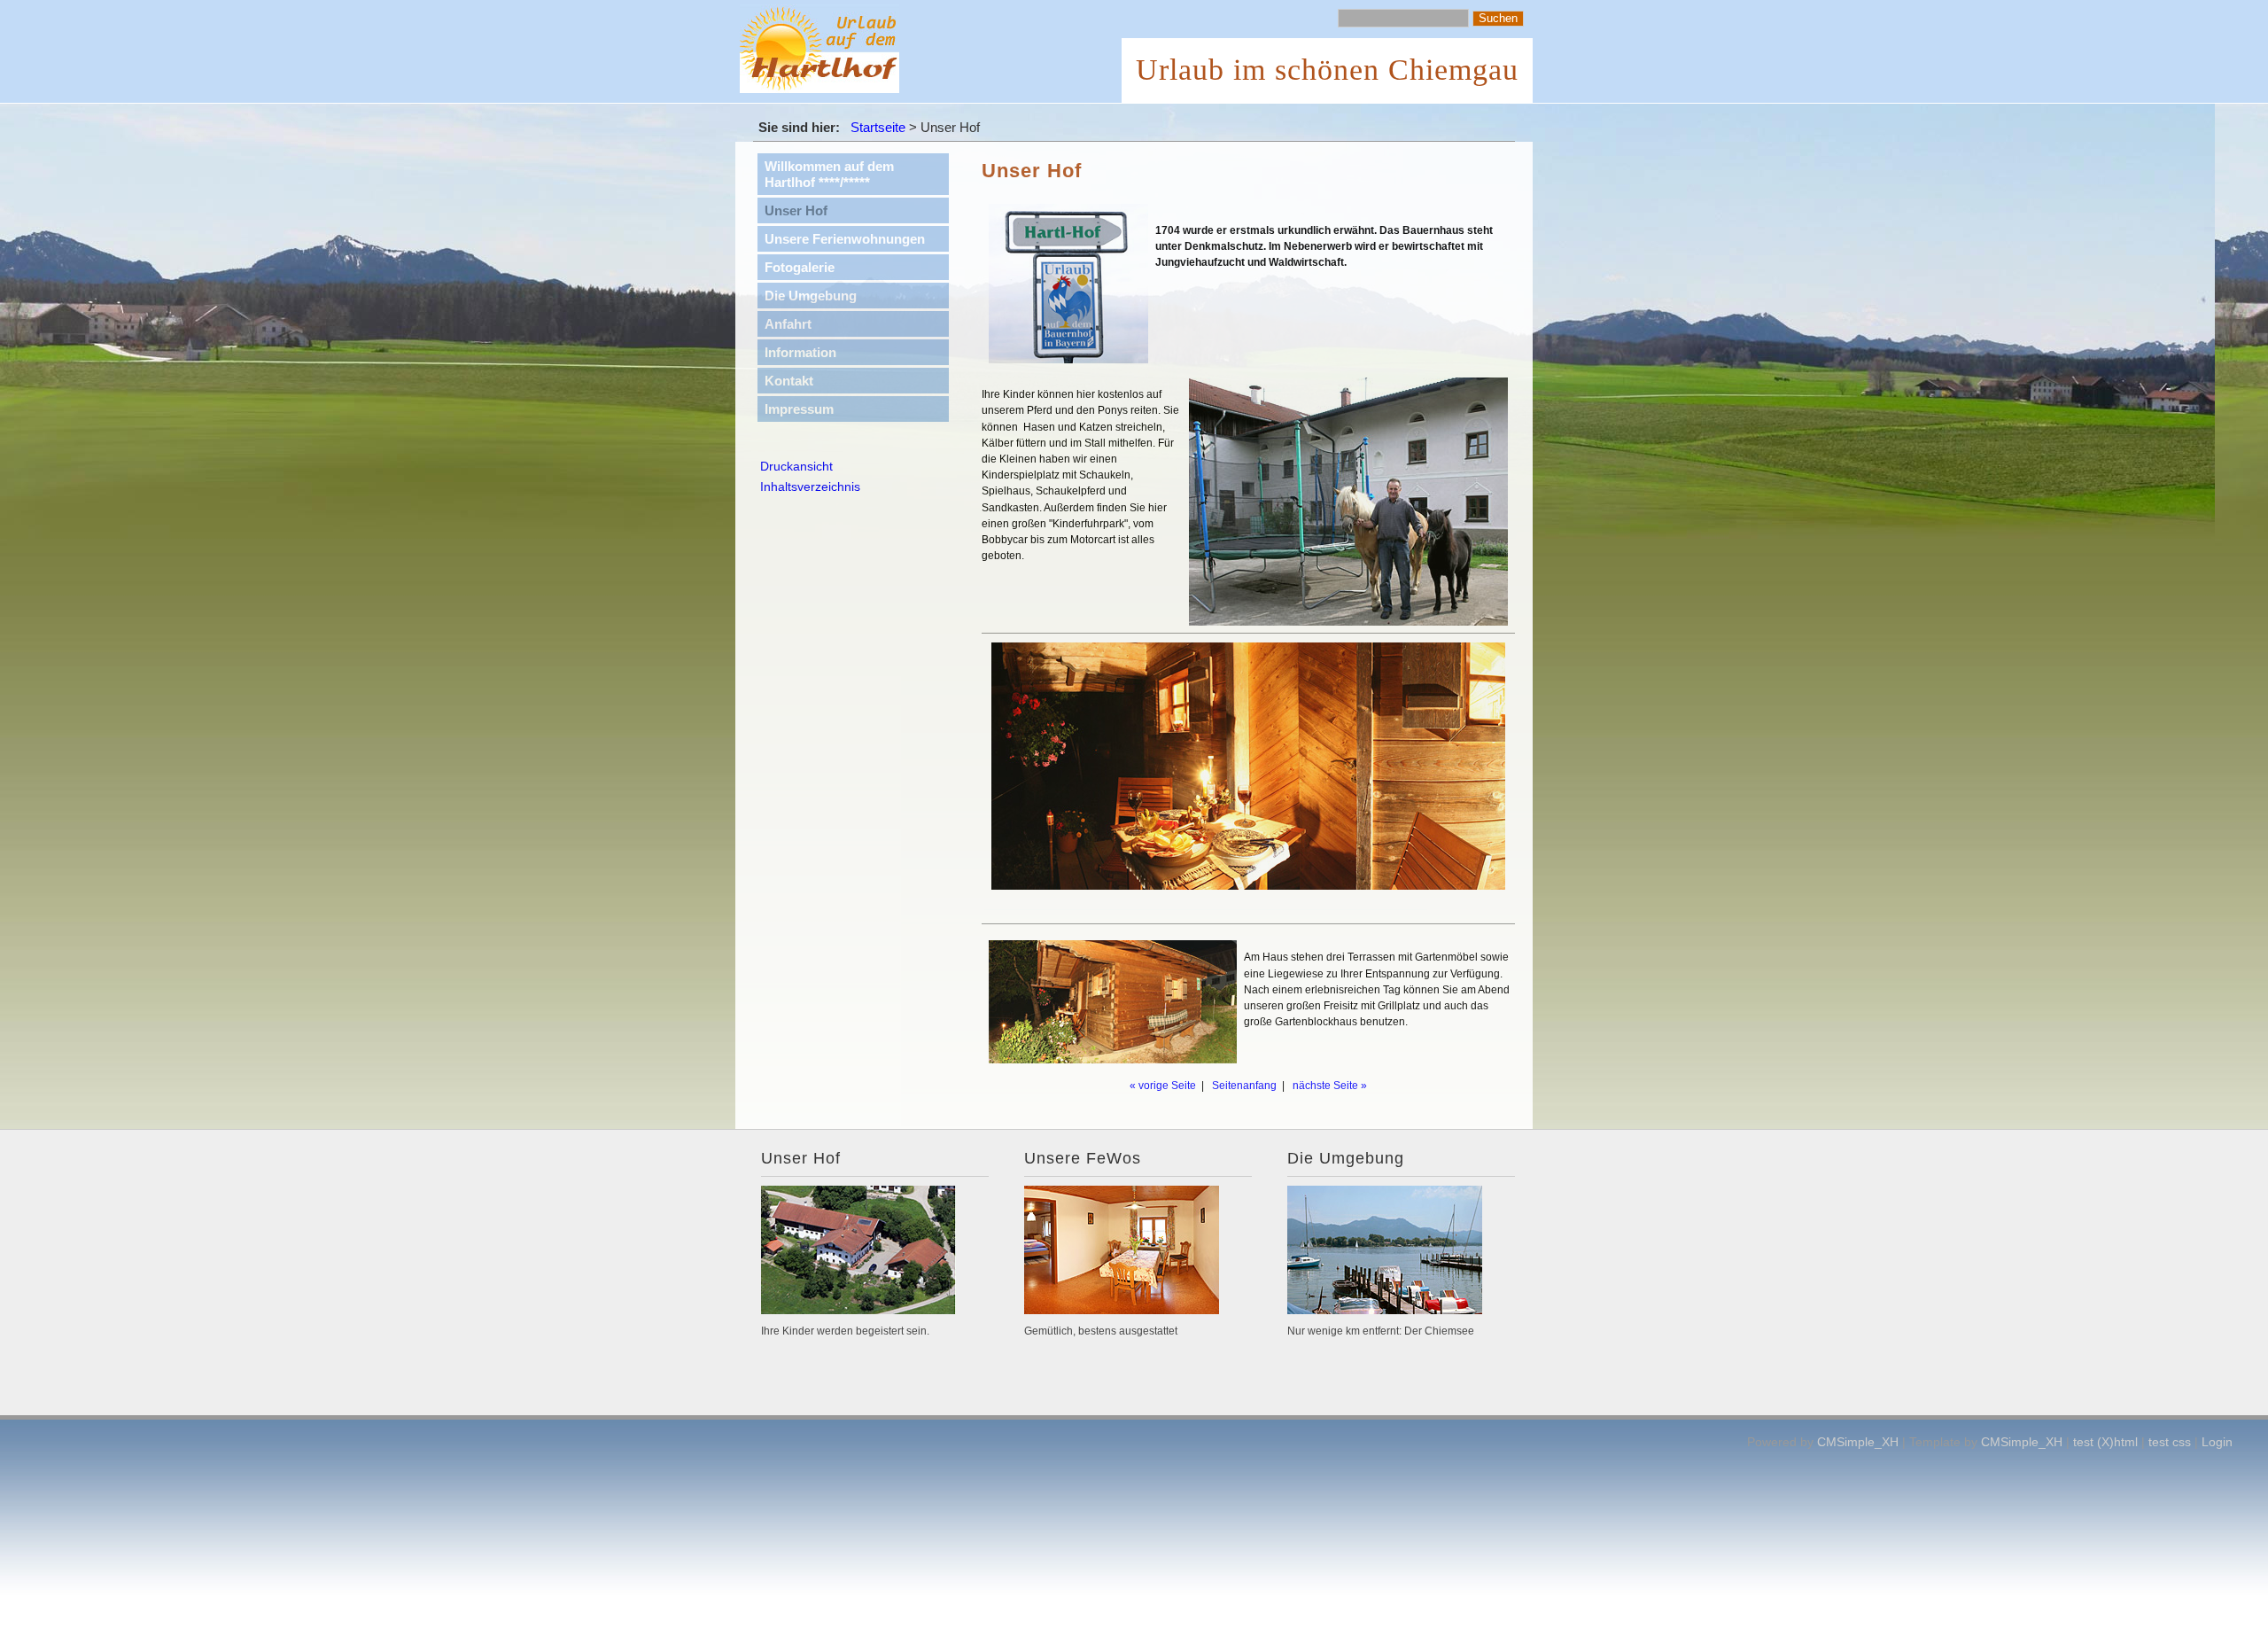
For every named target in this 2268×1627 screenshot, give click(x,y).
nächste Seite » (1330, 1086)
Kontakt (789, 381)
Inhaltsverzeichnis (810, 487)
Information (800, 352)
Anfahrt (788, 324)
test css (2170, 1442)
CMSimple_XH (1858, 1442)
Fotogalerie (800, 267)
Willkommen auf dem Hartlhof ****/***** (829, 174)
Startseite (878, 127)
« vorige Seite (1163, 1086)
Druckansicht (796, 466)
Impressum (799, 409)
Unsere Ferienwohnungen (845, 239)
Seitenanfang (1244, 1086)
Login (2217, 1442)
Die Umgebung (811, 296)
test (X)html (2105, 1442)
